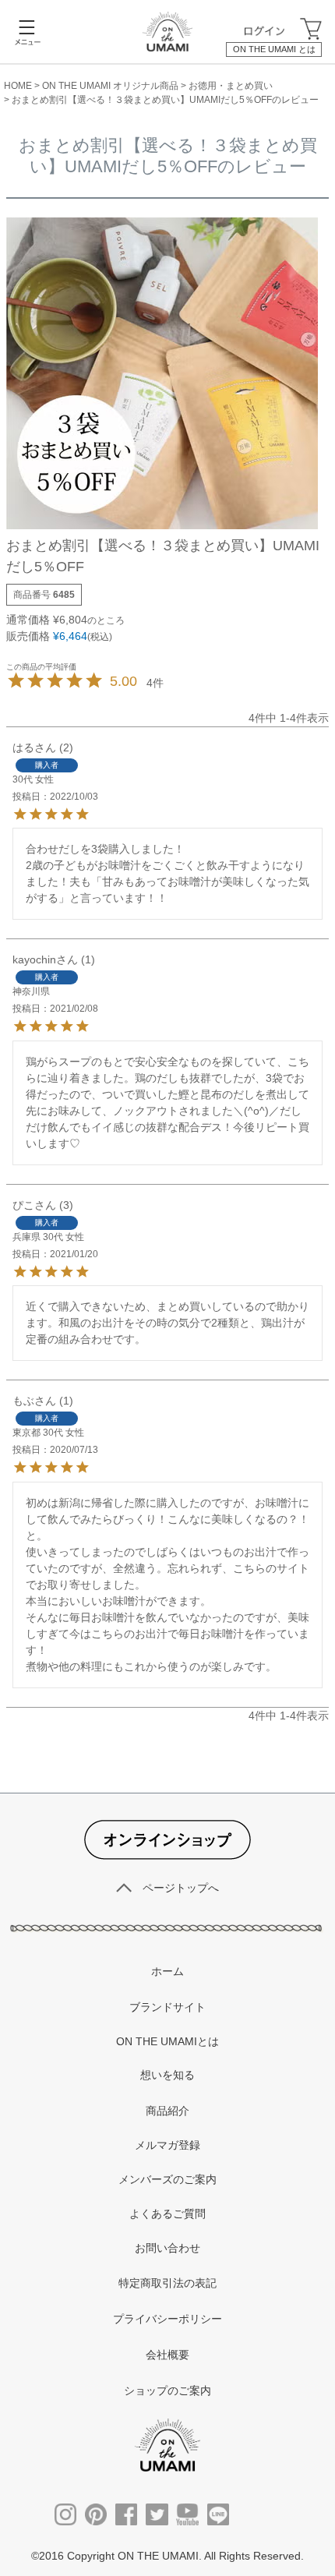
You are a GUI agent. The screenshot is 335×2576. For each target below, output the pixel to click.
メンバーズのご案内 (167, 2179)
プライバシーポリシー (167, 2319)
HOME (18, 86)
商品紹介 (167, 2111)
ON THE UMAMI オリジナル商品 (110, 86)
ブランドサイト (167, 2007)
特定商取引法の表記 (167, 2283)
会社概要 (167, 2355)
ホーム (167, 1971)
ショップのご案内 (167, 2390)
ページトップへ (181, 1888)
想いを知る (167, 2075)
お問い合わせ (167, 2248)
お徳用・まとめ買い (231, 86)
